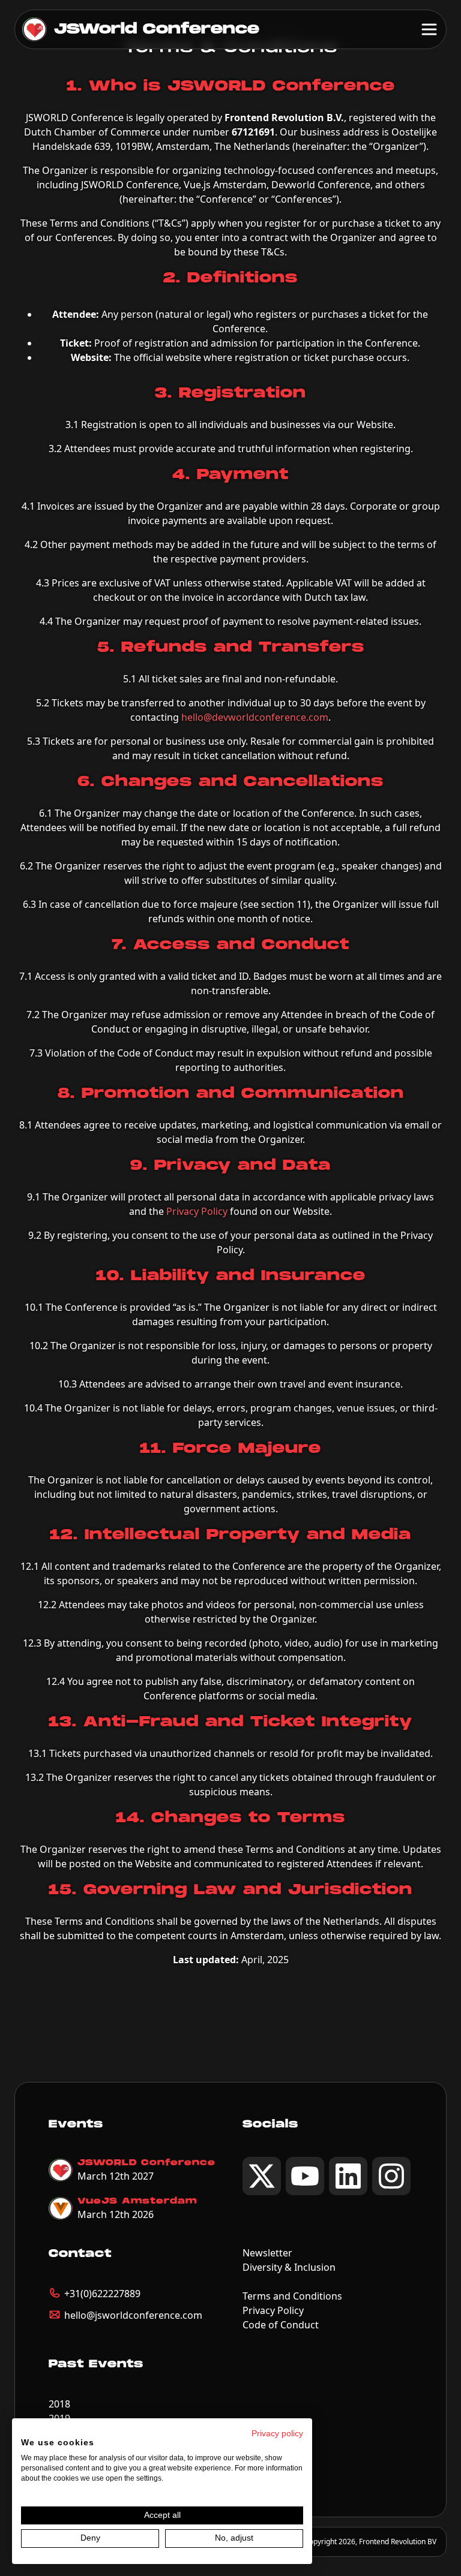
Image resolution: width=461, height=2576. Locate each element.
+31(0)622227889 (102, 2294)
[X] (262, 2176)
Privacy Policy (197, 1211)
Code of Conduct (281, 2325)
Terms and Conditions (292, 2296)
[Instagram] (391, 2176)
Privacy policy (277, 2434)
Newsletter (267, 2253)
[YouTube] (305, 2176)
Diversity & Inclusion (289, 2267)
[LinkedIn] (348, 2176)
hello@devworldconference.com (255, 717)
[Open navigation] (429, 29)
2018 (59, 2404)
